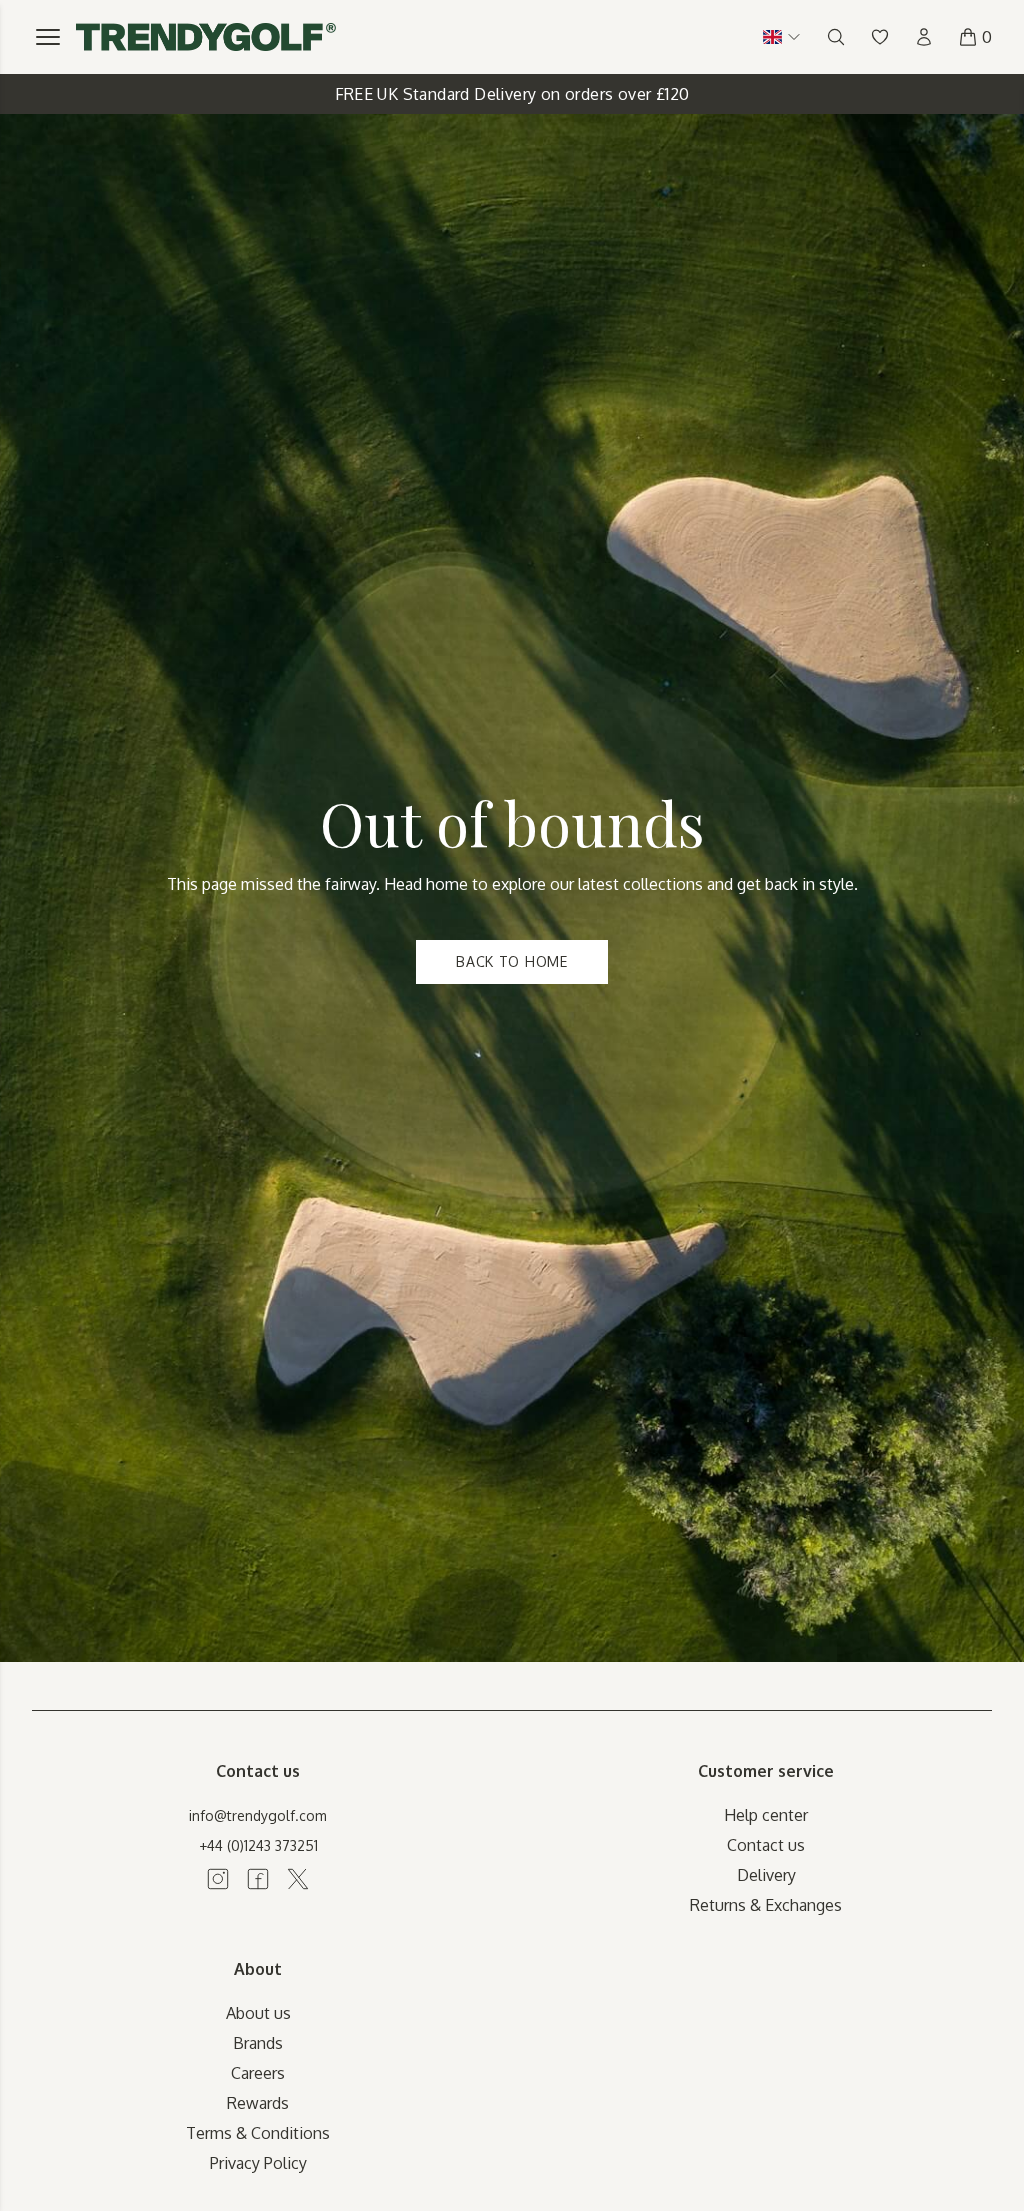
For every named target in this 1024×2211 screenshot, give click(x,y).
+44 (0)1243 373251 (258, 1845)
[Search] (836, 37)
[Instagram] (218, 1879)
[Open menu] (48, 37)
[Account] (924, 37)
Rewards (258, 2103)
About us (258, 2013)
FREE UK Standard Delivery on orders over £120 (512, 94)
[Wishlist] (880, 37)
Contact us (766, 1845)
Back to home (511, 961)
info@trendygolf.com (258, 1815)
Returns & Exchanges (766, 1905)
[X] (298, 1879)
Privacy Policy (258, 2163)
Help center (766, 1815)
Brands (258, 2043)
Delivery (766, 1875)
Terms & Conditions (258, 2133)
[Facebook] (258, 1879)
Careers (258, 2073)
